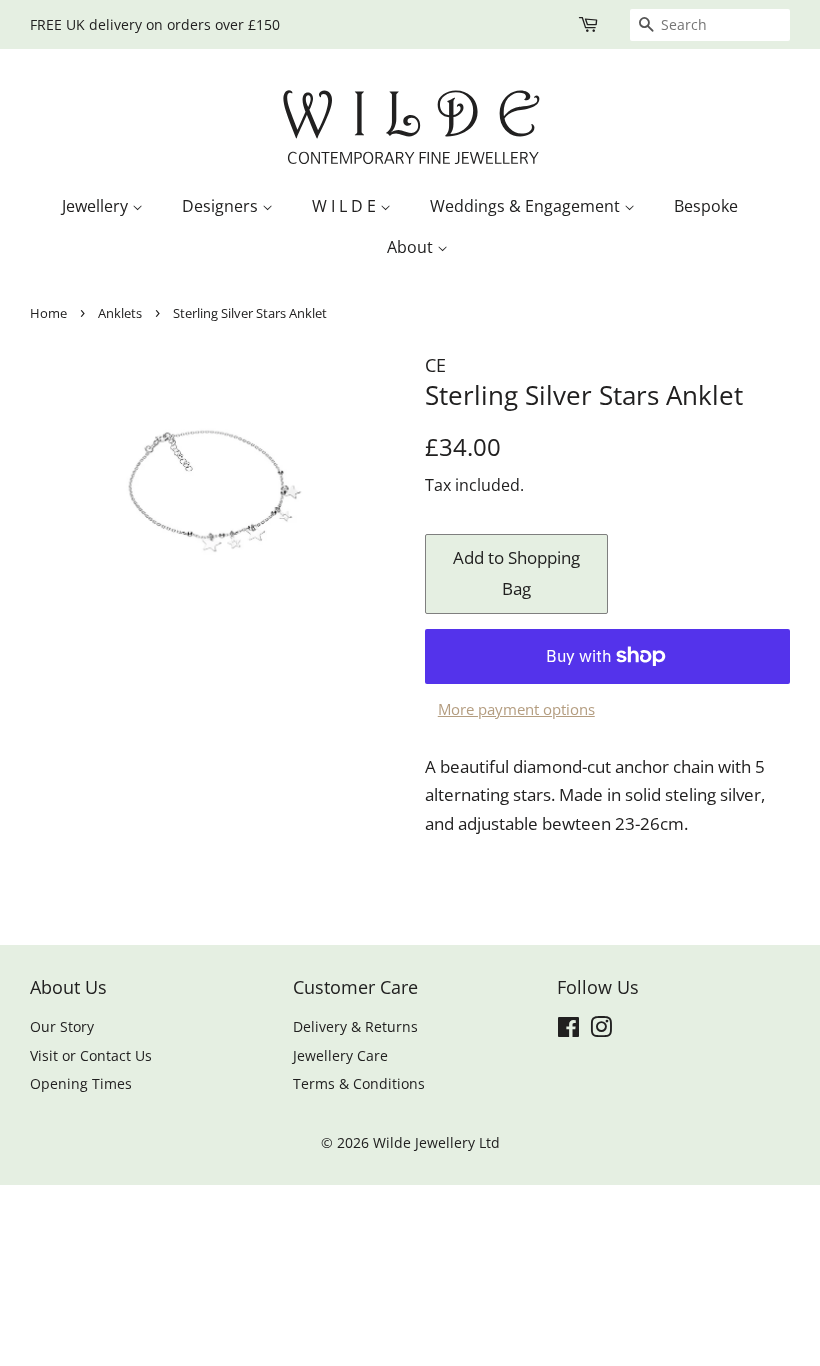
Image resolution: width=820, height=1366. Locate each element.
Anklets (120, 313)
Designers (222, 206)
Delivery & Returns (355, 1026)
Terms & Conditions (359, 1083)
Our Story (62, 1026)
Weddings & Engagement (527, 206)
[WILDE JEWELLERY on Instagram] (601, 1030)
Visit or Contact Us (91, 1055)
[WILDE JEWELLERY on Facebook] (568, 1030)
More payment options (516, 709)
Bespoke (706, 206)
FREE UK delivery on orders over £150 (155, 24)
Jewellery (97, 206)
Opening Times (81, 1083)
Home (48, 313)
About (412, 247)
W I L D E (346, 206)
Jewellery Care (340, 1055)
